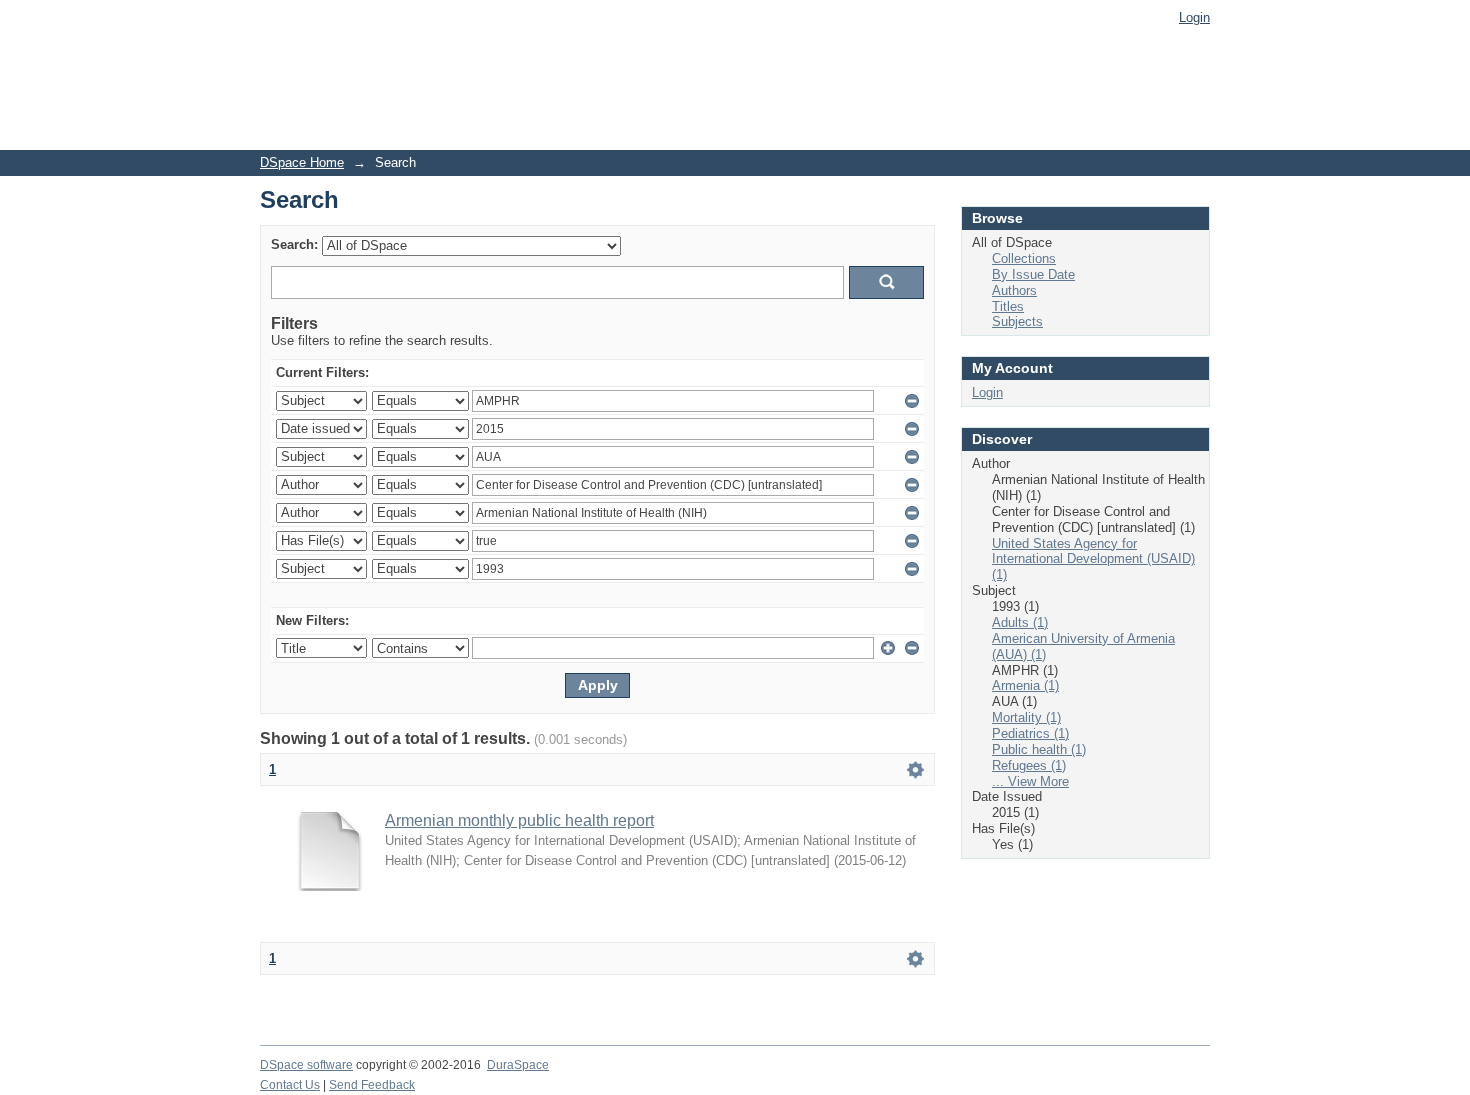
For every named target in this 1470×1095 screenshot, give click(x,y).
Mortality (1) (1026, 717)
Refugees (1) (1029, 765)
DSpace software (306, 1065)
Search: (294, 244)
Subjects (1017, 321)
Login (1194, 17)
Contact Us (290, 1085)
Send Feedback (372, 1085)
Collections (1024, 258)
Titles (1008, 306)
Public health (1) (1039, 749)
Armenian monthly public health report (519, 820)
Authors (1014, 290)
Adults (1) (1020, 622)
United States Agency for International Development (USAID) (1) (1093, 559)
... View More (1030, 781)
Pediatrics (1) (1030, 733)
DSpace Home (302, 162)
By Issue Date (1033, 274)
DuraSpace (518, 1065)
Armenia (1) (1025, 685)
